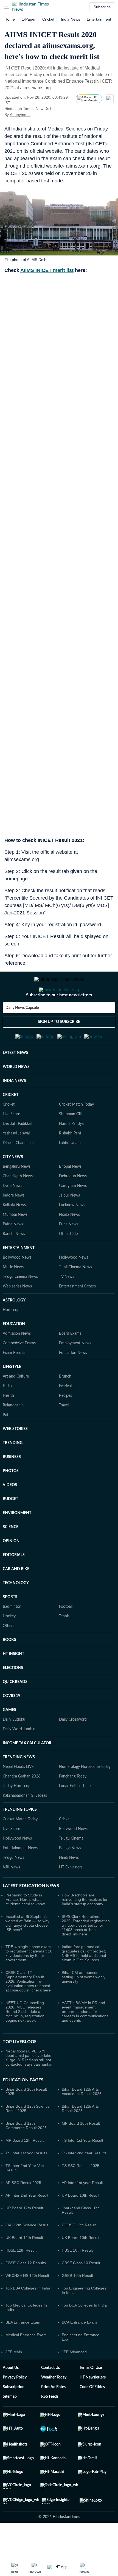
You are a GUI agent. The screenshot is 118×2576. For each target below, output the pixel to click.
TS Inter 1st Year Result (82, 2167)
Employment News (75, 1370)
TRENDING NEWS (19, 1784)
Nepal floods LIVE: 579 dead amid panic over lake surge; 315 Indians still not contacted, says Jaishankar (29, 2085)
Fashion (9, 1413)
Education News (73, 1380)
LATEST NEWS (16, 1080)
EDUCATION (14, 1351)
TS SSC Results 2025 (81, 2193)
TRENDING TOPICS (20, 1837)
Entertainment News (20, 1875)
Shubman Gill (70, 1141)
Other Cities (69, 1261)
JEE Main (14, 2379)
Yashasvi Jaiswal (16, 1160)
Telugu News (13, 1885)
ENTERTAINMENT (19, 1275)
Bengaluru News (17, 1194)
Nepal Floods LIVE (18, 1794)
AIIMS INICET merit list (47, 270)
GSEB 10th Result (77, 2302)
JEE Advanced (74, 2379)
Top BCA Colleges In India (84, 2332)
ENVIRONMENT (17, 1540)
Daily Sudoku (14, 1746)
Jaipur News (69, 1222)
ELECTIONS (13, 1695)
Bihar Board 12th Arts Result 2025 (80, 2135)
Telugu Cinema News (20, 1304)
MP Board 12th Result (25, 2167)
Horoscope (12, 1337)
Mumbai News (15, 1242)
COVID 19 (12, 1723)
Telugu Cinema (71, 1865)
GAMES (9, 1737)
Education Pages (23, 2107)
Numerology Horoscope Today (85, 1794)
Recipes (65, 1423)
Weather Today (54, 2404)
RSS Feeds (50, 2424)
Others (9, 1653)
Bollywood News (17, 1284)
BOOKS (9, 1667)
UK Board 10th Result (81, 2265)
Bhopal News (70, 1194)
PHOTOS (11, 1498)
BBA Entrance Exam (23, 2349)
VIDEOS (10, 1512)
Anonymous (20, 115)
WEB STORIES (15, 1456)
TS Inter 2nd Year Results (84, 2180)
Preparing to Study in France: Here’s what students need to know (25, 1926)
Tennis (64, 1643)
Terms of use (91, 2395)
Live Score (11, 1141)
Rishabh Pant (70, 1160)
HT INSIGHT (13, 1681)
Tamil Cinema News (75, 1294)
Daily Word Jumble (19, 1756)
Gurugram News (73, 1213)
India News (71, 19)
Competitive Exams (19, 1370)
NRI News (11, 1894)
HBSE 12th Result (21, 2277)
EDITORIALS (14, 1582)
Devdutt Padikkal (17, 1151)
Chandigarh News (18, 1203)
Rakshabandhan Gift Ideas (25, 1823)
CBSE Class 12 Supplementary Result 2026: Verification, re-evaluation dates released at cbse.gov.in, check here (28, 2008)
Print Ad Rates (53, 2414)
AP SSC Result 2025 (23, 2210)
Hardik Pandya (71, 1151)
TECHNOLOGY (16, 1610)
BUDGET (10, 1526)
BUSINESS (12, 1484)
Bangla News (70, 1875)
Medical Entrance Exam (26, 2362)
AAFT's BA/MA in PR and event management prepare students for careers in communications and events (85, 2038)
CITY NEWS (13, 1184)
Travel (64, 1432)
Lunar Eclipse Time (75, 1813)
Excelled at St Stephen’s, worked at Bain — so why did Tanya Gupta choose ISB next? (27, 1950)
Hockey (9, 1643)
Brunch (65, 1403)
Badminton (12, 1634)
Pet (5, 1442)
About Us (11, 2395)
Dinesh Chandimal (18, 1170)
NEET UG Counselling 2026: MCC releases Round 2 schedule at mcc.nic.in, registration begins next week (25, 2038)
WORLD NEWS (16, 1094)
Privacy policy (15, 2404)
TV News (67, 1304)
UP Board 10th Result (81, 2222)
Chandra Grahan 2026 (22, 1803)
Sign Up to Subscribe (59, 1044)
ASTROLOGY (14, 1327)
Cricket (48, 19)
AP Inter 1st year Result (82, 2210)
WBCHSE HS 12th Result (27, 2302)
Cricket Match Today (76, 1131)
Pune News (69, 1251)
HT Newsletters (93, 2404)
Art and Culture (16, 1403)
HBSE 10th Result (77, 2277)
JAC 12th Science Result (27, 2252)
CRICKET (11, 1122)
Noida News (69, 1242)
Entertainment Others (77, 1313)
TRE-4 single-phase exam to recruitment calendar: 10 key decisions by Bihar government (29, 1980)
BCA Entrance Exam (79, 2349)
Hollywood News (74, 1284)
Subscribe (102, 7)
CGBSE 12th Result (79, 2252)
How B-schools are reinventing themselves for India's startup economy (85, 1926)
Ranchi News (14, 1261)
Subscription (14, 2414)
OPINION (11, 1568)
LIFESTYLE (12, 1394)
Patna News (13, 1251)
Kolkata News (14, 1232)
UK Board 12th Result (24, 2265)
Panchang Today (73, 1803)
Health (8, 1423)
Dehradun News (73, 1203)
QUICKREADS (15, 1709)
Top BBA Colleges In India (28, 2315)
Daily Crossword (73, 1746)
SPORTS (10, 1624)
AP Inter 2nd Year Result (27, 2222)
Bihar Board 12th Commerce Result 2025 (26, 2152)
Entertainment (99, 19)
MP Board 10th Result (81, 2150)
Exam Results (14, 1380)
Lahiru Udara (70, 1170)
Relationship (13, 1432)
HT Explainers (71, 1894)
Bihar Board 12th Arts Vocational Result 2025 (82, 2118)
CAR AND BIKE (16, 1596)
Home (10, 19)
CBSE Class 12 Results (26, 2290)
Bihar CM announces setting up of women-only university (84, 2004)
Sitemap (10, 2424)
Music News (13, 1294)
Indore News (14, 1222)
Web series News (17, 1313)
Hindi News (69, 1885)
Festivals (66, 1413)
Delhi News (12, 1213)
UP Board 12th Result (24, 2235)
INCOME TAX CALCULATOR (27, 1770)
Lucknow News (72, 1232)
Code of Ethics (92, 2414)
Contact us (50, 2395)
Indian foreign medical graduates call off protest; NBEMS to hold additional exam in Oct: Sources (84, 1980)
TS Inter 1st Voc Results (26, 2180)
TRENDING (13, 1470)
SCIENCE (11, 1554)
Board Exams (70, 1361)
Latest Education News (31, 1913)
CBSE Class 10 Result (81, 2290)
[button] (6, 7)
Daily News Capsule (22, 1030)
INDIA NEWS (14, 1108)
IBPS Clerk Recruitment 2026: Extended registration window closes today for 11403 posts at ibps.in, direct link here (86, 1952)
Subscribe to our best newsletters (59, 1017)
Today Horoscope (18, 1813)
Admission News (17, 1361)
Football (66, 1634)
